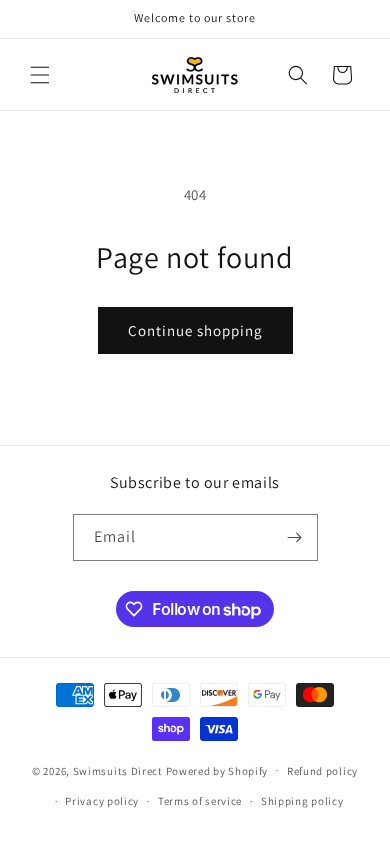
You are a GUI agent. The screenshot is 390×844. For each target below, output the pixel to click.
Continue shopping (195, 330)
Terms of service (200, 801)
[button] (40, 75)
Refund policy (322, 771)
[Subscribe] (295, 537)
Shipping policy (302, 801)
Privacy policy (102, 801)
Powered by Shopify (217, 770)
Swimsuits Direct (118, 770)
